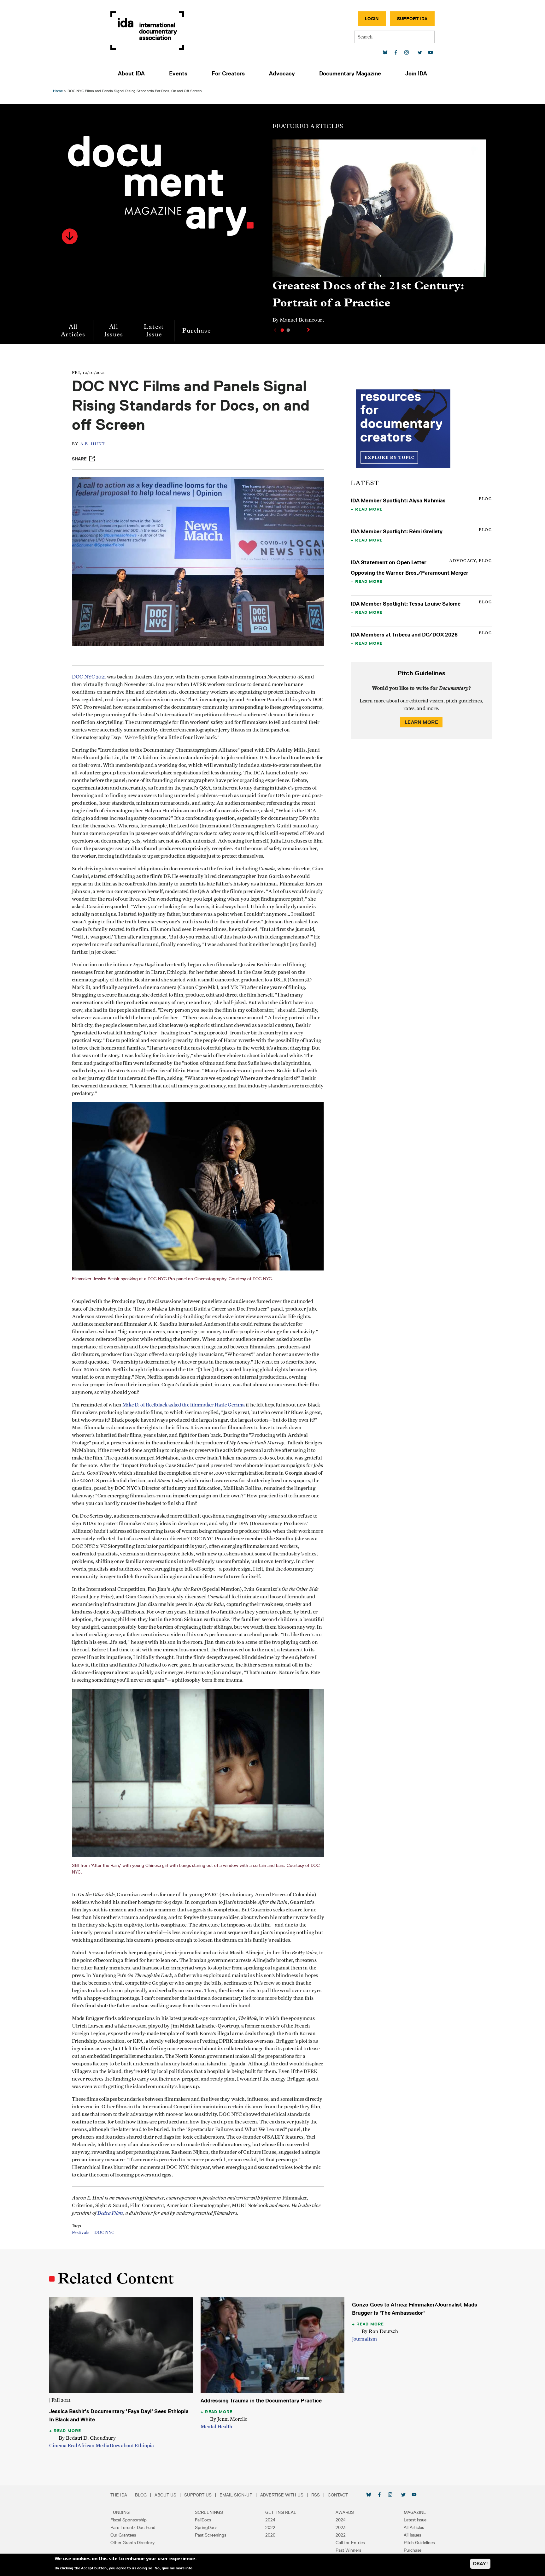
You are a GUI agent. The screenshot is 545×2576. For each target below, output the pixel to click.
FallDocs (203, 2520)
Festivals (81, 2233)
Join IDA (416, 74)
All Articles (73, 331)
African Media (93, 2446)
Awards (345, 2512)
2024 (270, 2520)
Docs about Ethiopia (132, 2446)
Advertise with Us (282, 2495)
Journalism (364, 2339)
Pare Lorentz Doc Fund (133, 2527)
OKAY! (480, 2564)
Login (372, 19)
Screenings (209, 2512)
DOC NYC (104, 2233)
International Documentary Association (147, 31)
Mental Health (217, 2427)
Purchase (196, 331)
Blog (141, 2495)
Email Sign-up (236, 2495)
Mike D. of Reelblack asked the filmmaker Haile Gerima (184, 1405)
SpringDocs (206, 2527)
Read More (369, 509)
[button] (70, 236)
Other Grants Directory (132, 2543)
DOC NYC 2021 (89, 677)
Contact (338, 2495)
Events (178, 74)
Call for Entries (350, 2543)
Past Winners (348, 2550)
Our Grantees (123, 2535)
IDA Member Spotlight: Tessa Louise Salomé (406, 604)
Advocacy (282, 74)
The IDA (119, 2495)
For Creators (228, 74)
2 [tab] (288, 330)
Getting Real (281, 2512)
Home (58, 91)
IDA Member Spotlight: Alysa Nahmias (398, 500)
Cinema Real (63, 2446)
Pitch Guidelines (419, 2543)
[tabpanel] (379, 234)
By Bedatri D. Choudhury (87, 2438)
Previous (274, 330)
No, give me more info (173, 2568)
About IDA (131, 74)
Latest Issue (154, 331)
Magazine (415, 2512)
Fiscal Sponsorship (129, 2520)
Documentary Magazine (350, 74)
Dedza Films (110, 2213)
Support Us (198, 2495)
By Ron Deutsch (380, 2331)
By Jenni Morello (229, 2419)
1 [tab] (282, 330)
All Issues (114, 331)
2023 (341, 2527)
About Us (165, 2495)
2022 (270, 2527)
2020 (270, 2535)
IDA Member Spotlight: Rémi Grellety (397, 531)
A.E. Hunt (93, 444)
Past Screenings (211, 2535)
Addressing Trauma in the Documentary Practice (261, 2401)
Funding (120, 2512)
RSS (316, 2495)
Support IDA (412, 19)
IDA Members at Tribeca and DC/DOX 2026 (404, 635)
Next (309, 330)
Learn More (421, 722)
